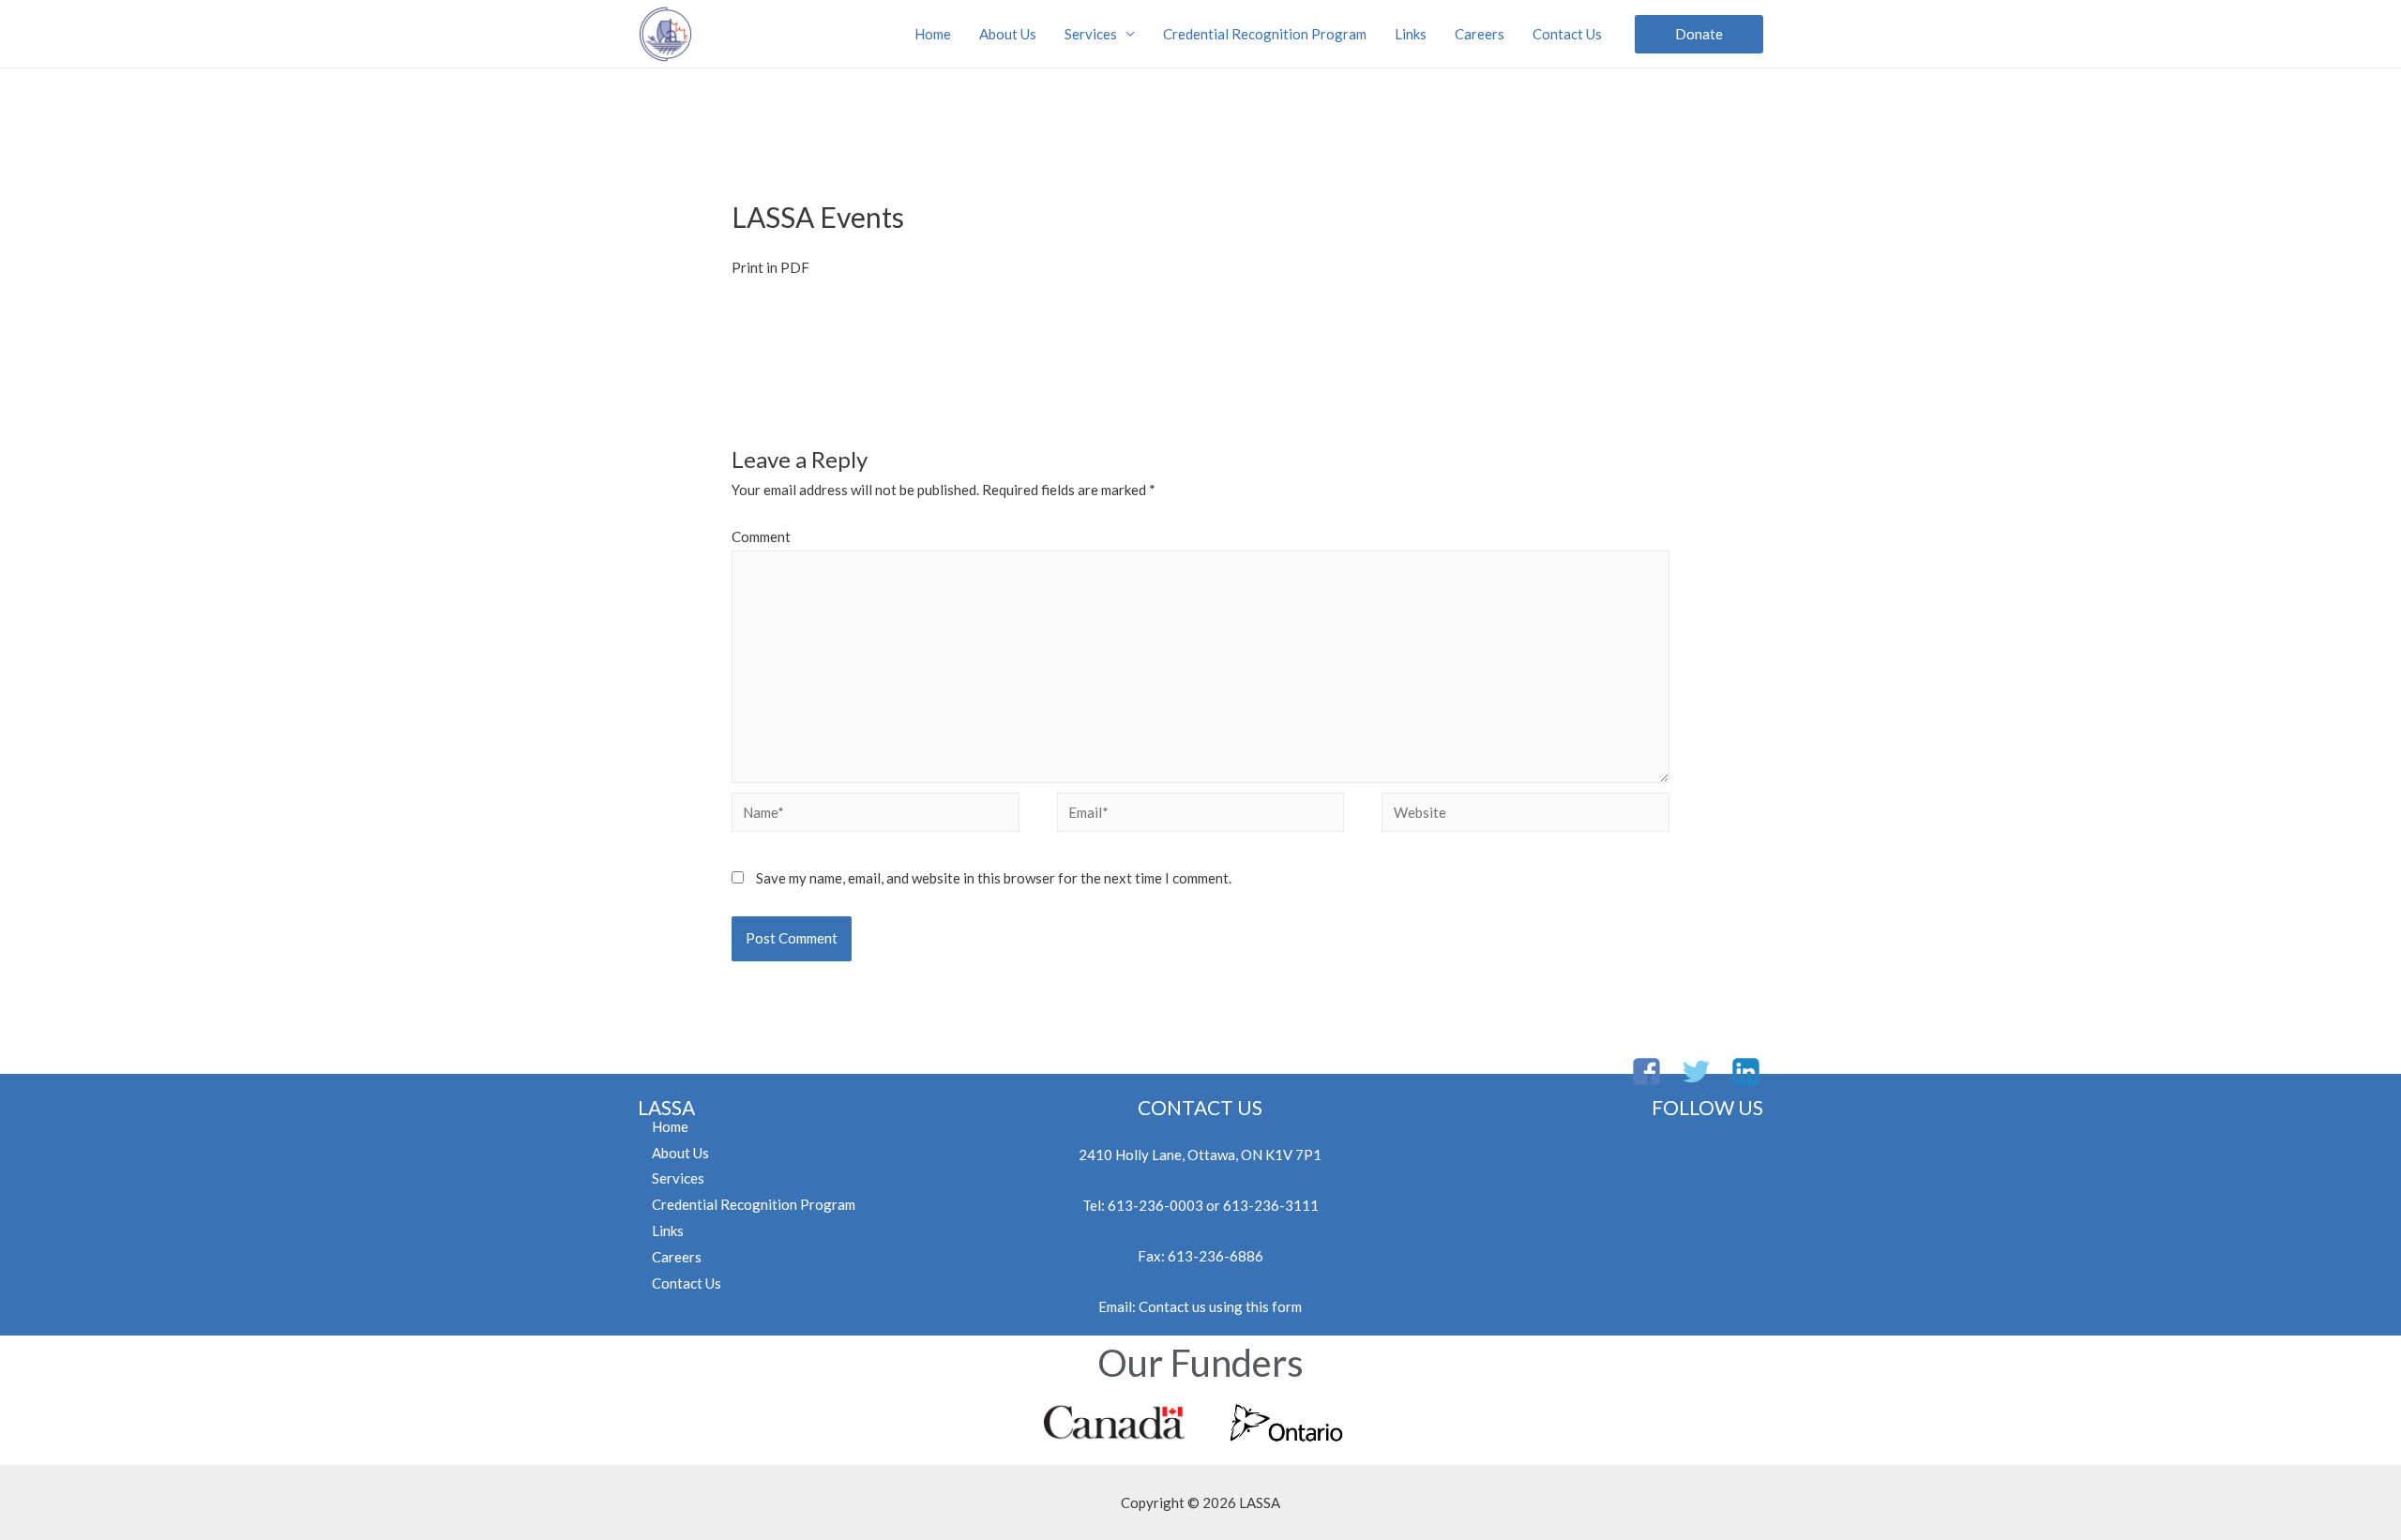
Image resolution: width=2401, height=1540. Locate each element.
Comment (761, 536)
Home (933, 34)
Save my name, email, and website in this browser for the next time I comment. (994, 878)
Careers (1480, 34)
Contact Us (1567, 34)
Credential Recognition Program (1265, 34)
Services (1091, 34)
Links (1411, 34)
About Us (1008, 34)
